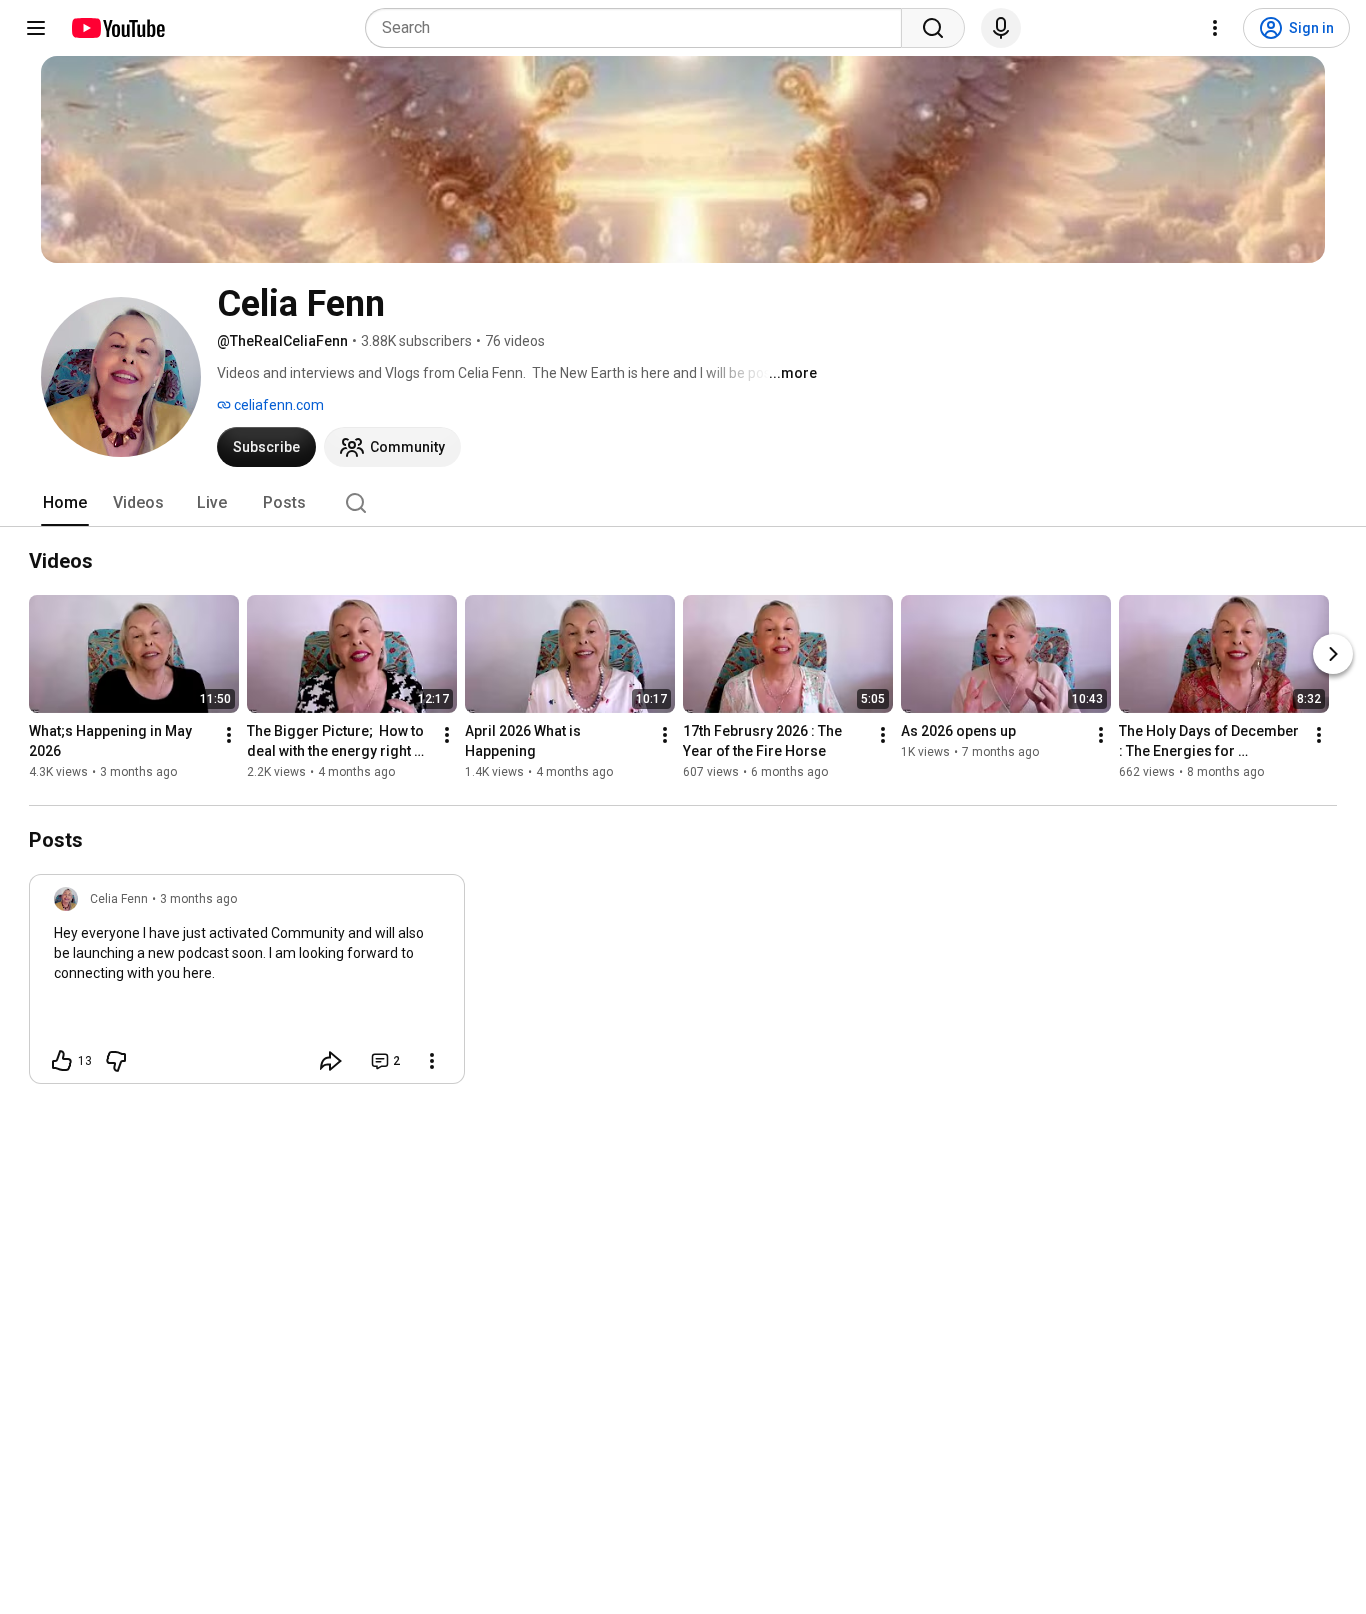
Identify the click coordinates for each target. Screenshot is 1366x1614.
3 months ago (198, 899)
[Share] (331, 1061)
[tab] (65, 503)
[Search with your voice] (1001, 28)
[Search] (933, 28)
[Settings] (1215, 28)
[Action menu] (432, 1061)
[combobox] (639, 28)
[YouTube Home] (117, 28)
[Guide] (36, 28)
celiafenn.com (277, 405)
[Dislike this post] (116, 1061)
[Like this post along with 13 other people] (62, 1061)
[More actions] (229, 735)
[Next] (1333, 654)
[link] (247, 985)
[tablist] (683, 503)
